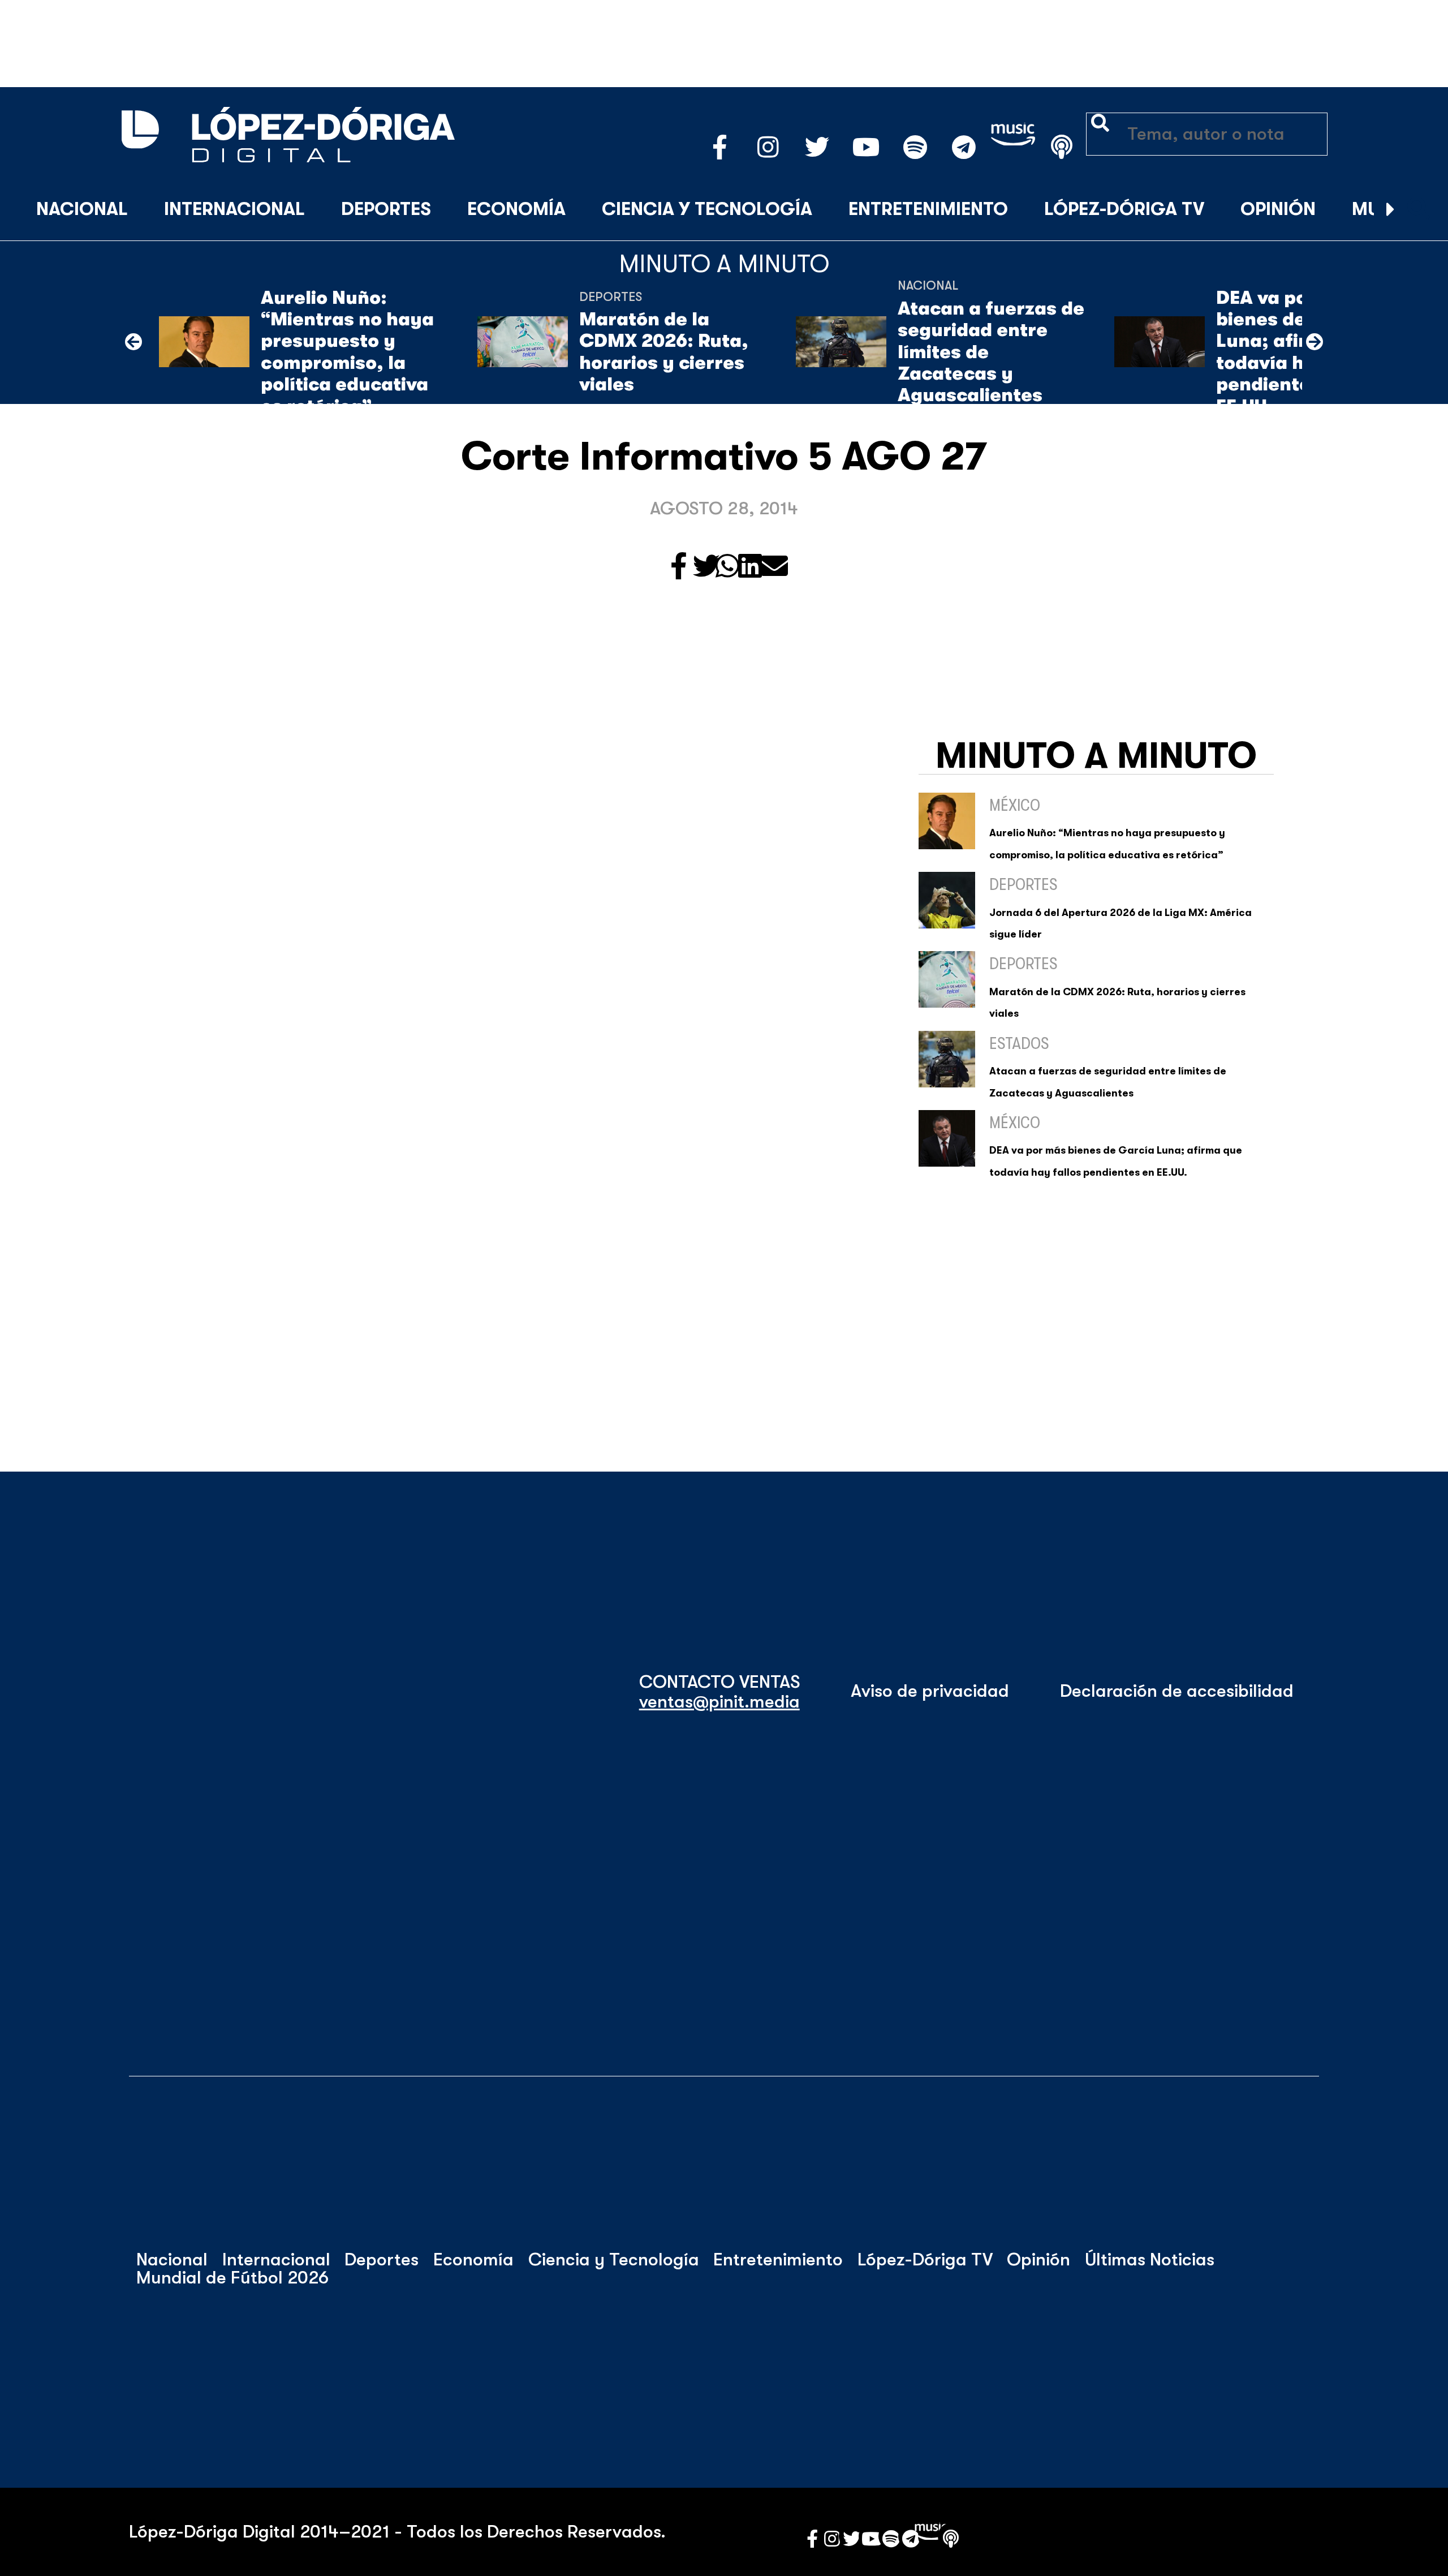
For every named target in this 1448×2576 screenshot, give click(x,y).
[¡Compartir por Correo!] (774, 567)
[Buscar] (1419, 210)
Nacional (82, 209)
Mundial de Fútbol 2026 (232, 2278)
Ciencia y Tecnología (707, 209)
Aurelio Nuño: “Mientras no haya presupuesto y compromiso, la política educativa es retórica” (347, 352)
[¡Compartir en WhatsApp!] (727, 567)
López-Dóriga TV (1124, 209)
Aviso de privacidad (930, 1691)
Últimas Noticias (1150, 2260)
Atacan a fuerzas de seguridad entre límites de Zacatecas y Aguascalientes (991, 352)
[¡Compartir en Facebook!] (679, 567)
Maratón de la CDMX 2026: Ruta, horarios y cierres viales (664, 352)
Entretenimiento (928, 209)
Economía (516, 209)
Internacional (234, 209)
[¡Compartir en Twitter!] (706, 567)
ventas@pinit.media (719, 1702)
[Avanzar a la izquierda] (133, 342)
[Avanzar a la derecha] (1391, 210)
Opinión (1278, 209)
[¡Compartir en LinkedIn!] (750, 567)
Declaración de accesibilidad (1177, 1691)
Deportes (386, 209)
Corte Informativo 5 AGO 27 (724, 457)
